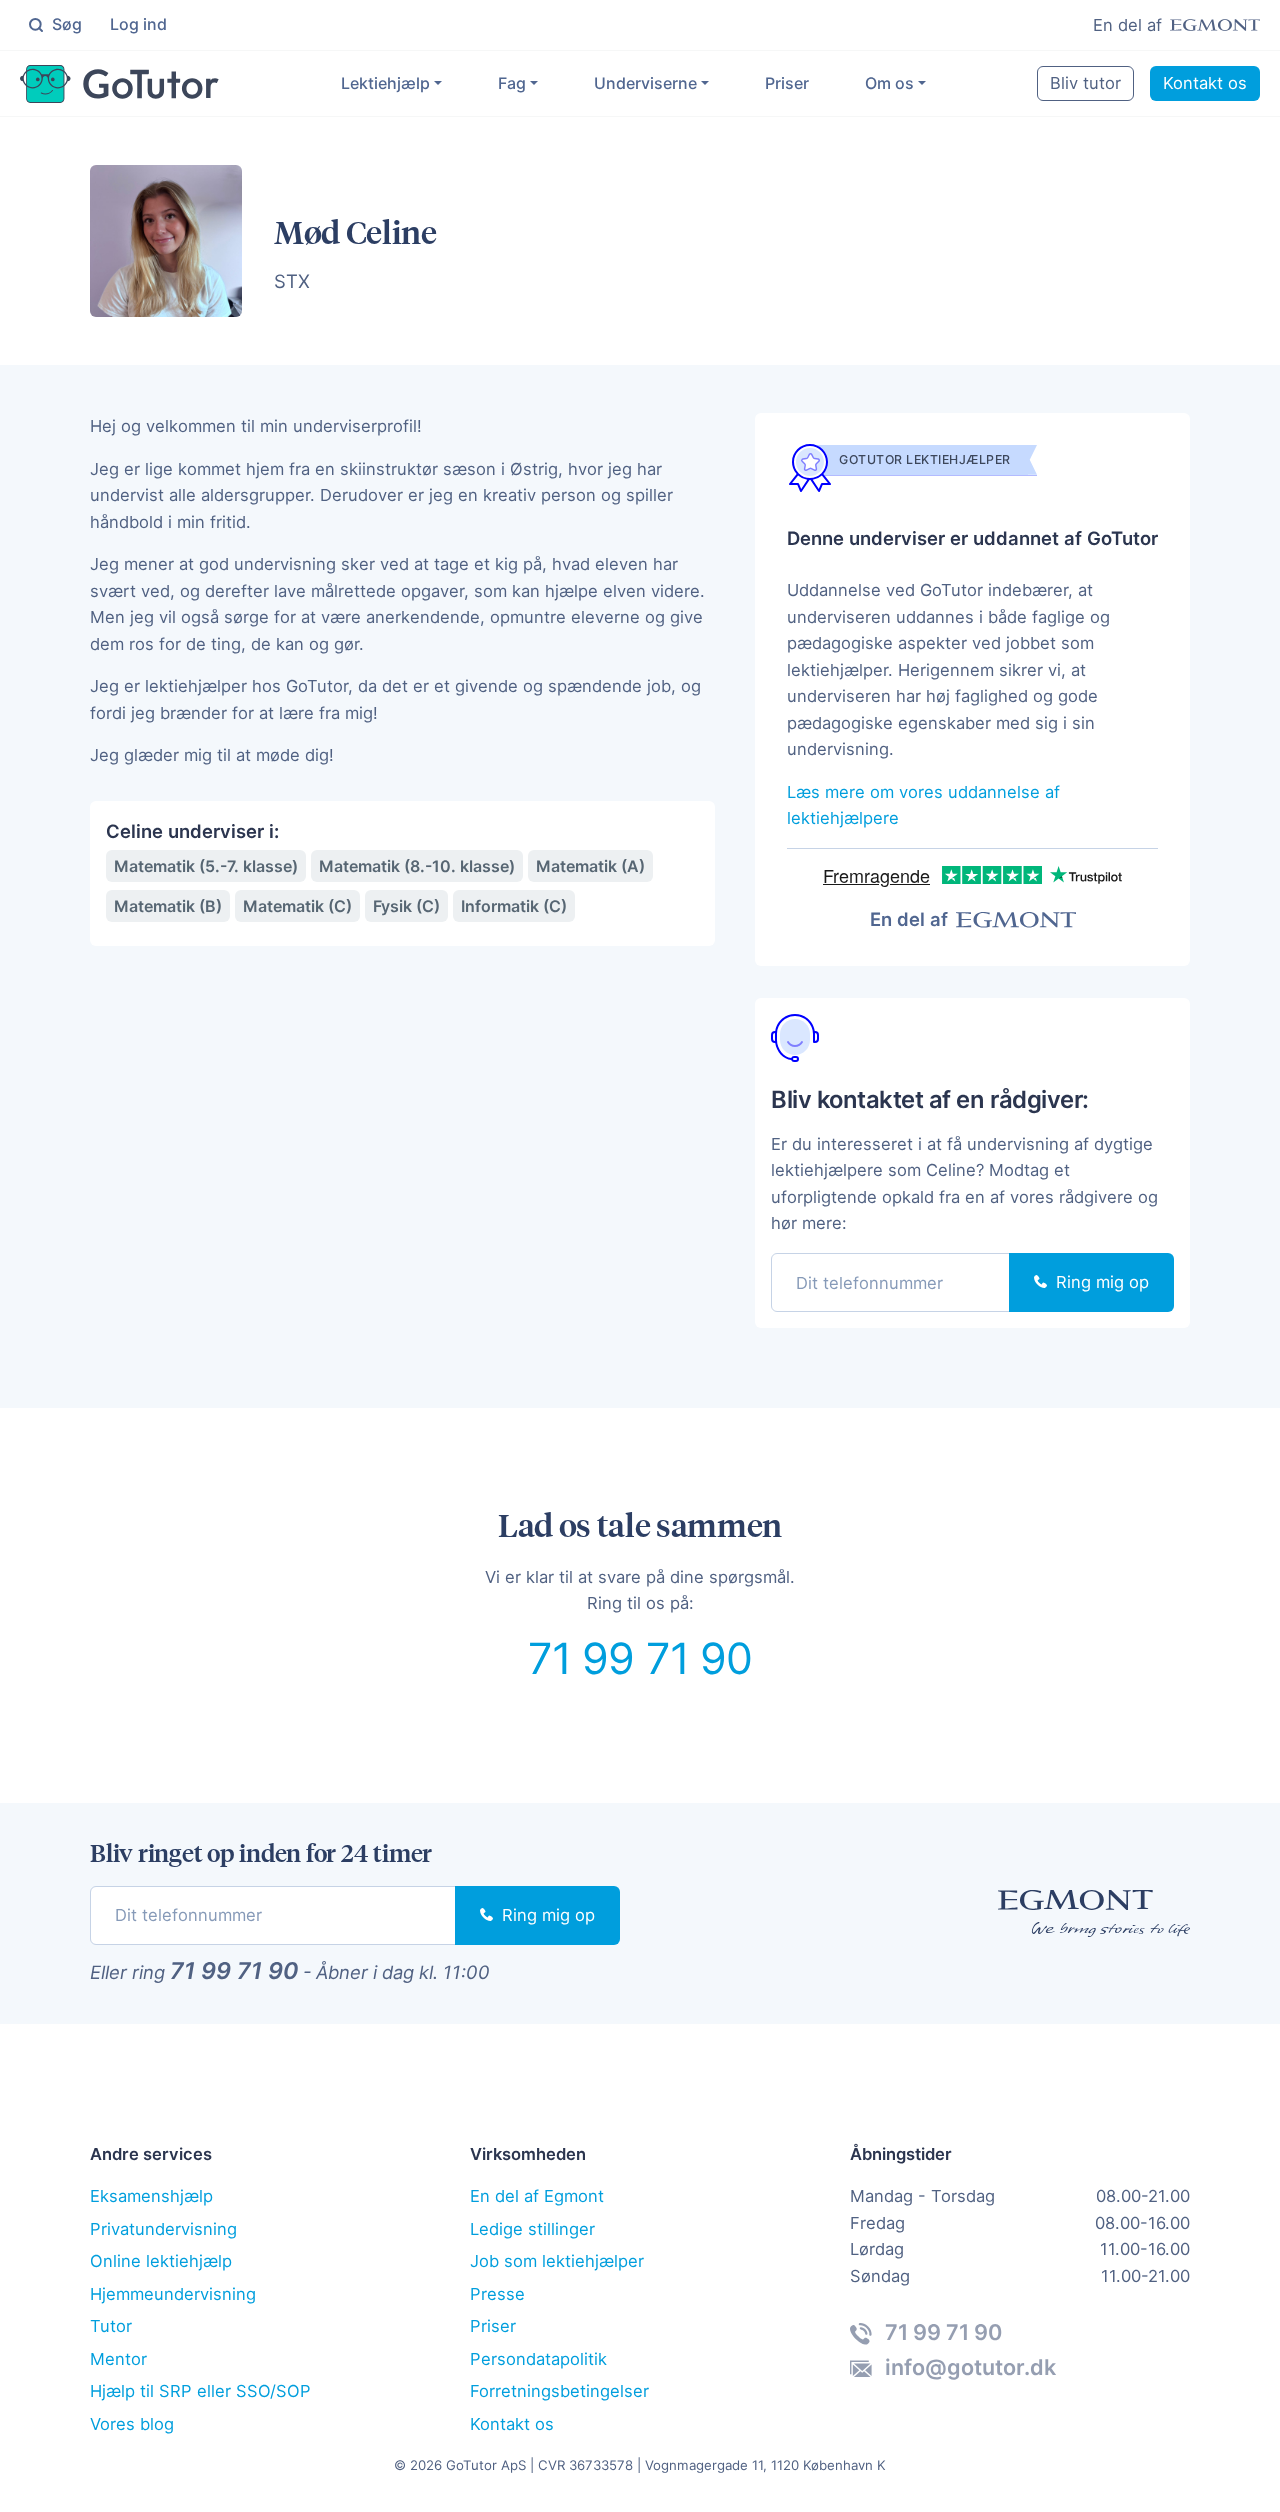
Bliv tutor (1085, 83)
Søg (65, 24)
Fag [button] (512, 83)
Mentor (118, 2359)
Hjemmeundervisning (173, 2294)
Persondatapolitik (538, 2359)
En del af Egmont (537, 2196)
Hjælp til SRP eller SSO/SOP (200, 2391)
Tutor (111, 2326)
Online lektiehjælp (161, 2261)
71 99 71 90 (640, 1658)
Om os (889, 83)
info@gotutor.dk (968, 2367)
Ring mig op (1100, 1282)
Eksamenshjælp (151, 2196)
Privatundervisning (163, 2229)
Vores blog (132, 2424)
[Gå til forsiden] (119, 84)
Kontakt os (1205, 83)
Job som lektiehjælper (557, 2261)
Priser (787, 83)
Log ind (138, 24)
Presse (497, 2294)
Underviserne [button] (645, 83)
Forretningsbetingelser (559, 2391)
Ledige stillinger (532, 2229)
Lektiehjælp (385, 83)
